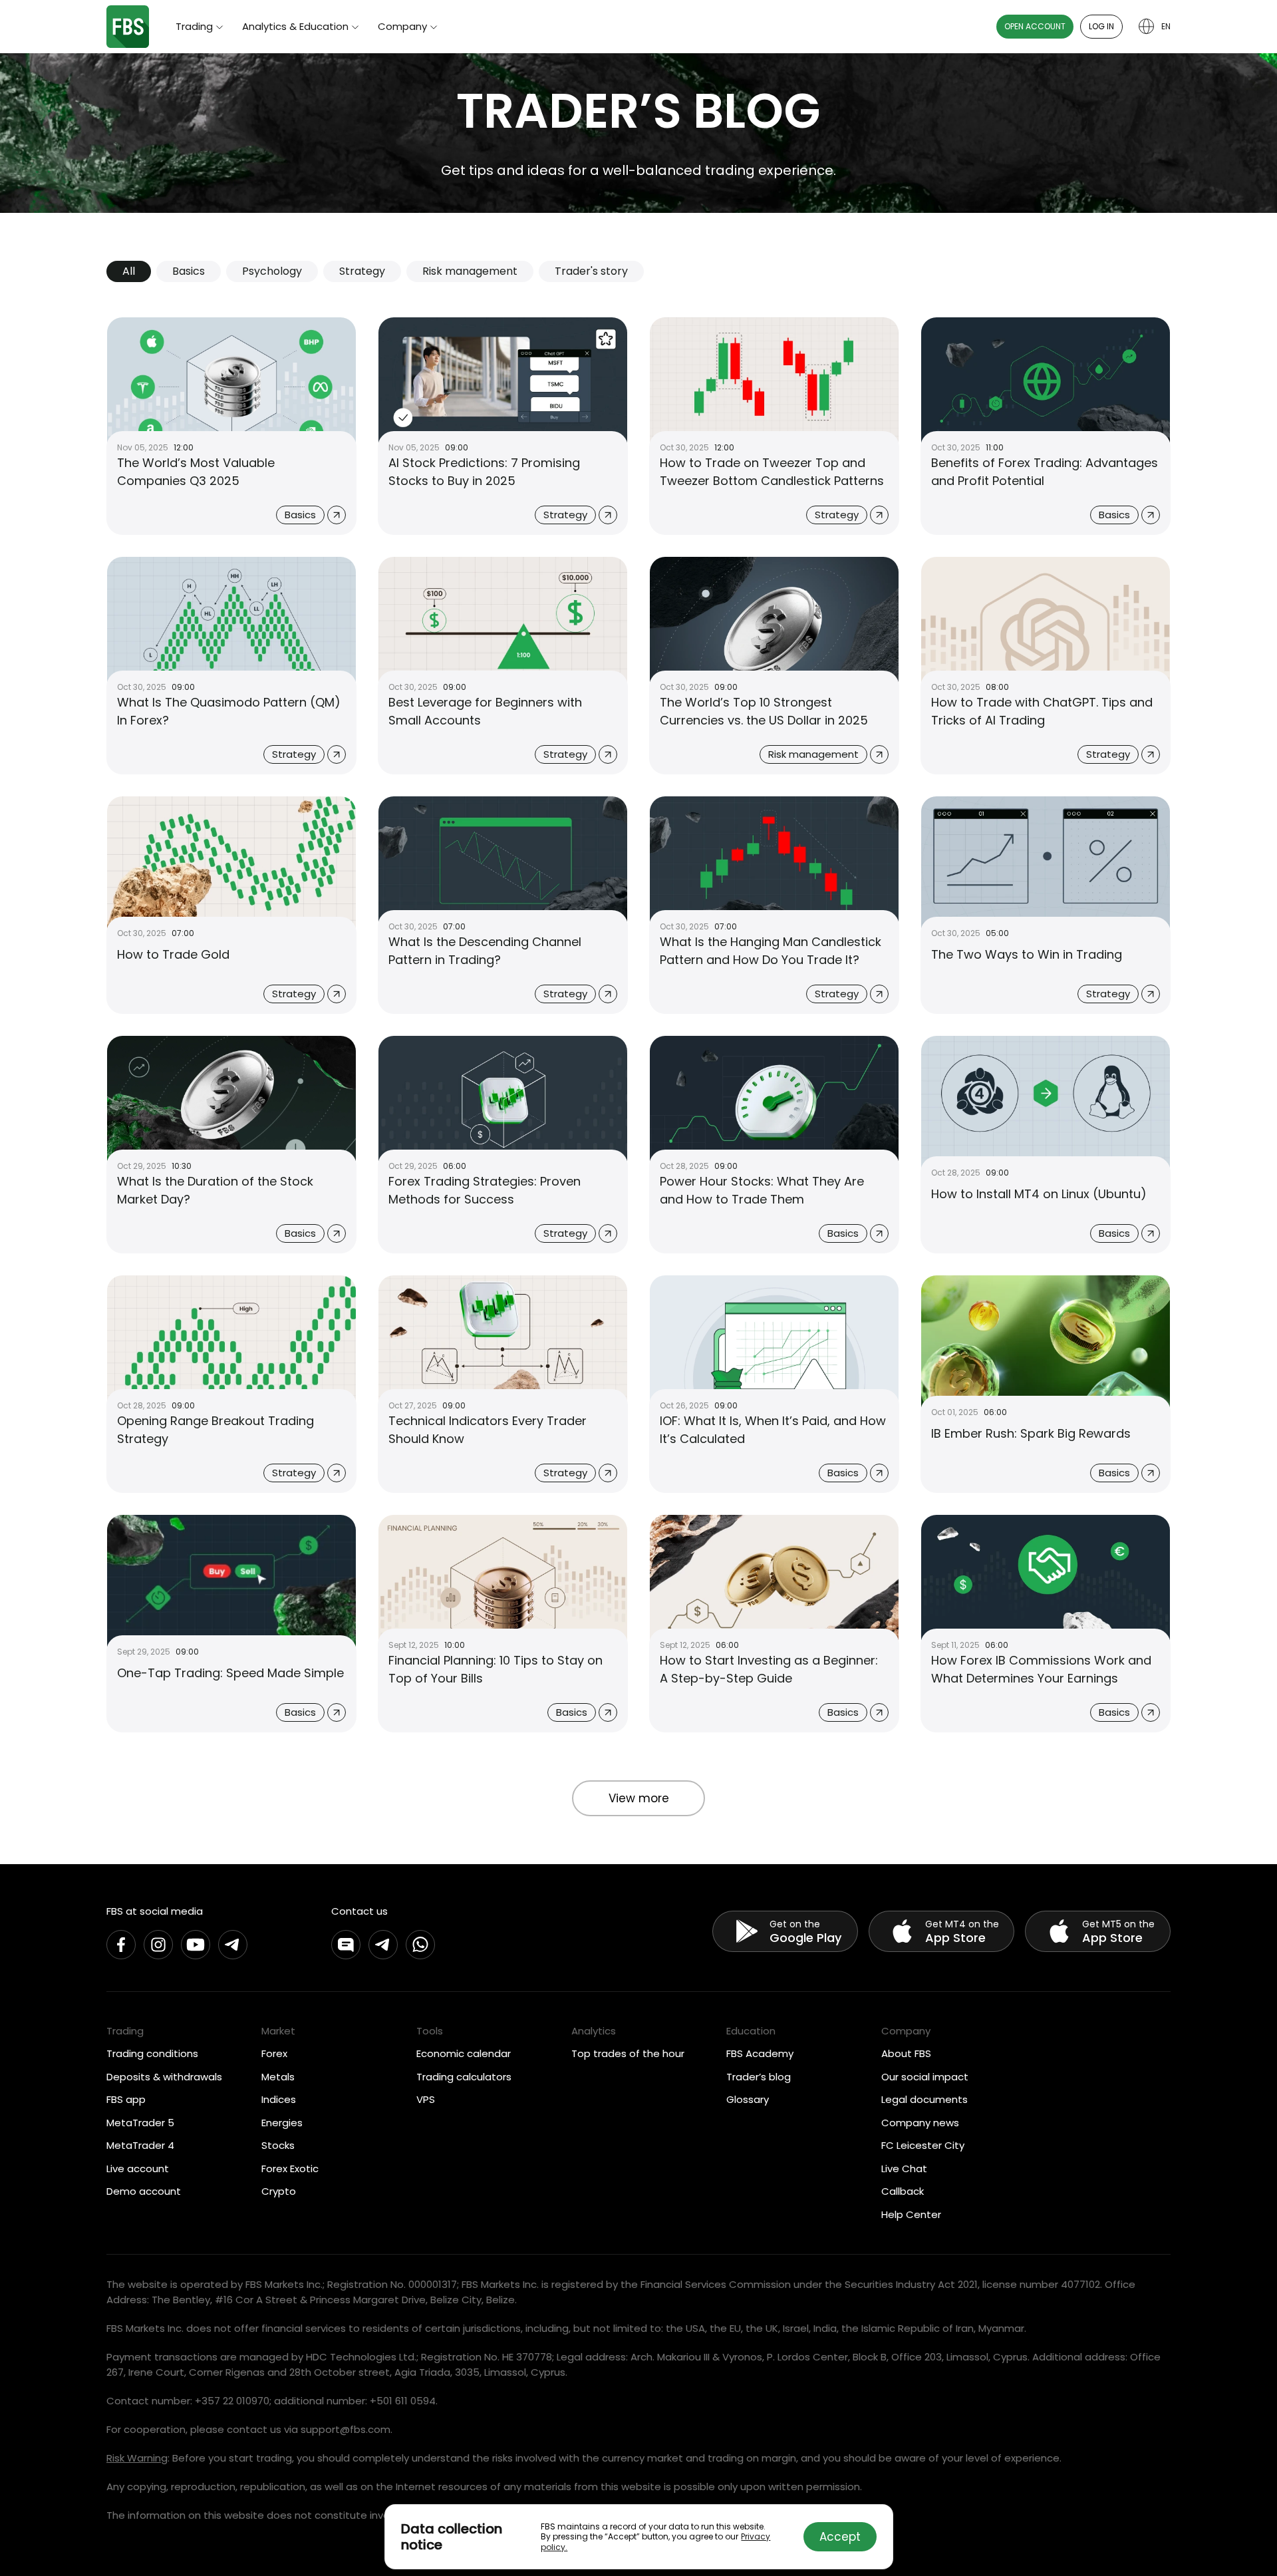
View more (639, 1798)
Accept (840, 2537)
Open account (1035, 26)
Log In (1101, 26)
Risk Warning (137, 2458)
